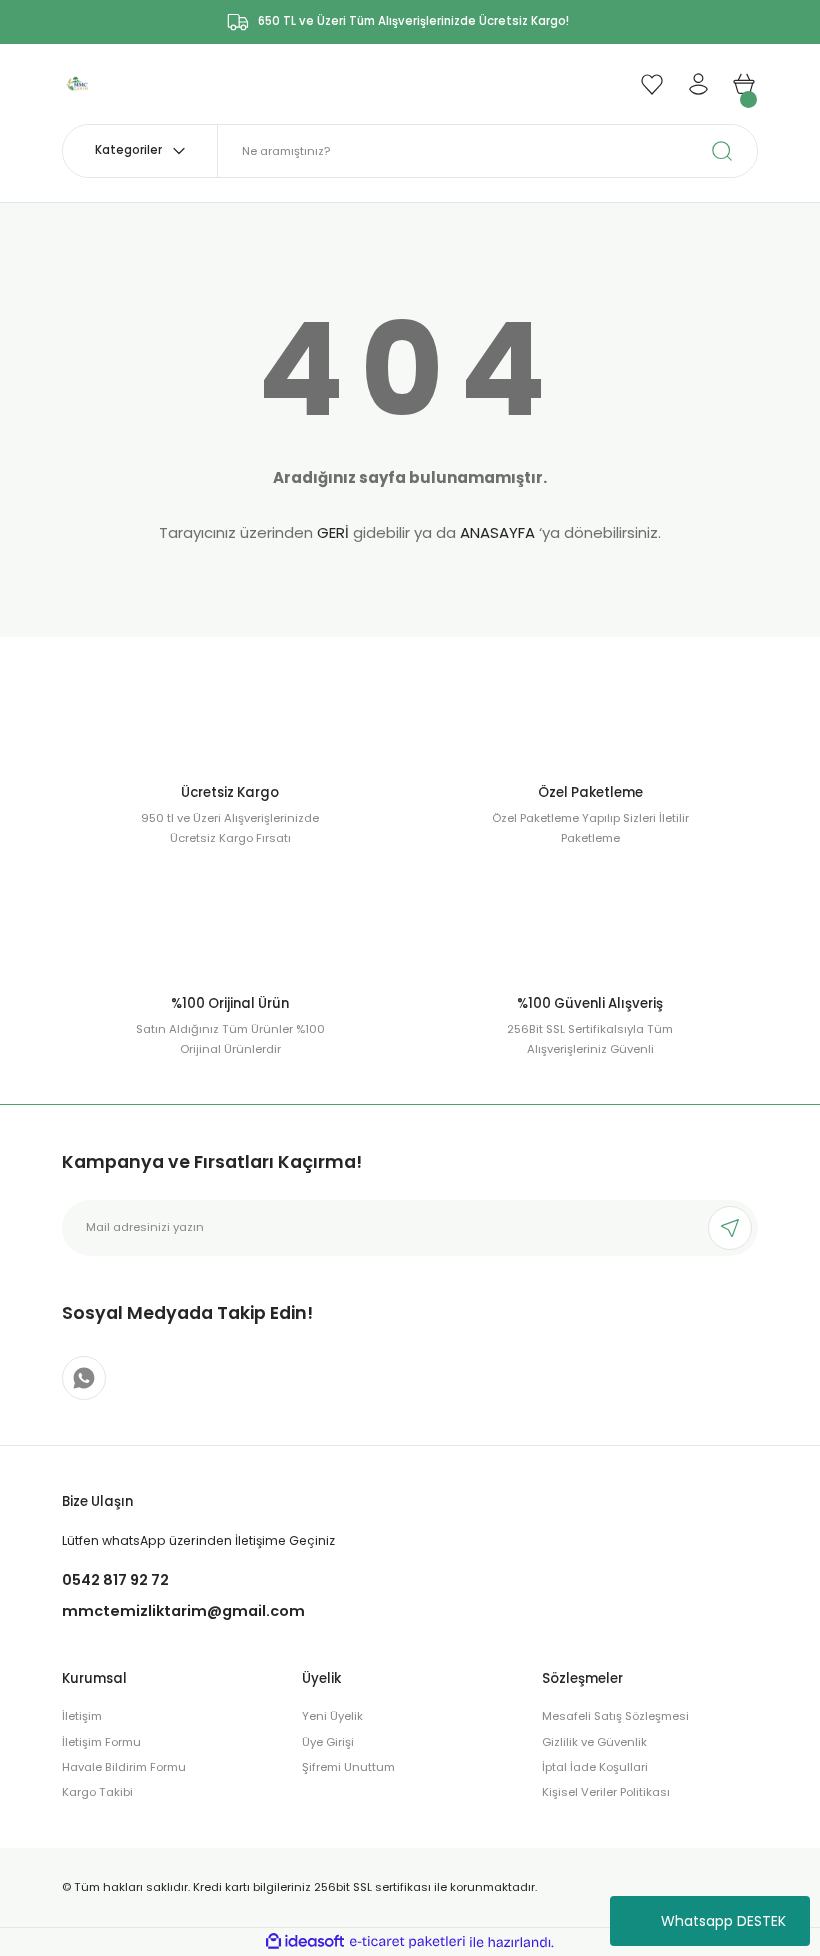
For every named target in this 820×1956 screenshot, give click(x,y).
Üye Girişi (328, 1742)
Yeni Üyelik (332, 1716)
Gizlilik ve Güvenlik (594, 1742)
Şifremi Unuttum (348, 1767)
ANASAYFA (497, 532)
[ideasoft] (305, 1942)
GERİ (333, 532)
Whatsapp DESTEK (723, 1921)
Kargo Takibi (97, 1792)
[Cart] (744, 84)
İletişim (82, 1716)
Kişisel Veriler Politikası (606, 1792)
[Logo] (78, 83)
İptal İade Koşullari (595, 1767)
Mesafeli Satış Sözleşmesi (615, 1716)
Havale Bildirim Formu (124, 1767)
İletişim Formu (101, 1742)
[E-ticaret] (407, 1942)
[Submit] (730, 1228)
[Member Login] (698, 84)
